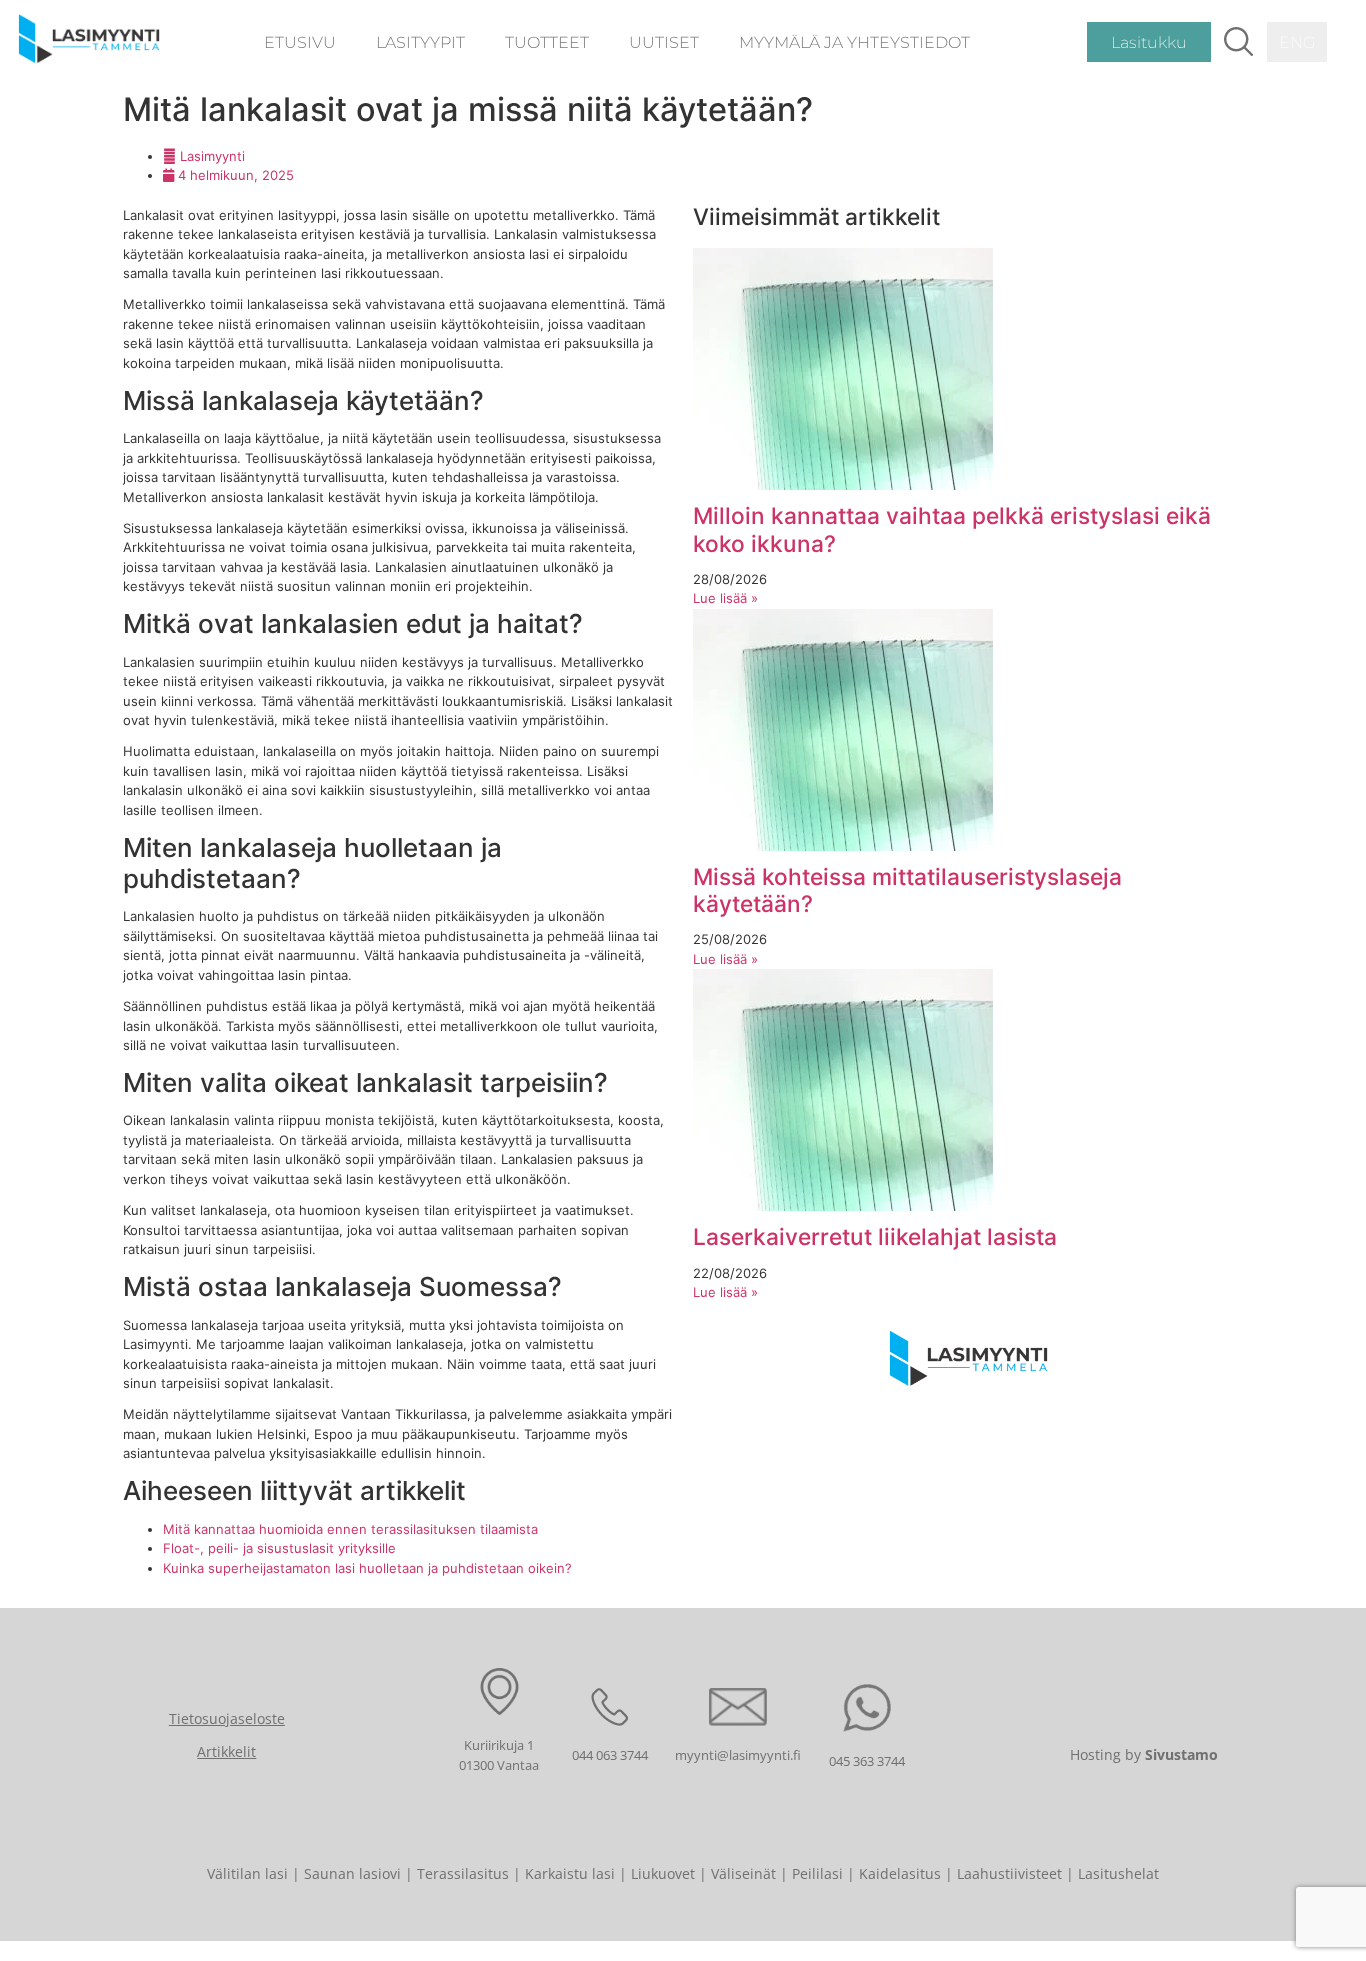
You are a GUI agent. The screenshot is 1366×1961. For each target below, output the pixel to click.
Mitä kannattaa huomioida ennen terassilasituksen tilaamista (350, 1529)
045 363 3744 (867, 1761)
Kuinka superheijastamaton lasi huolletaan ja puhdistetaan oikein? (367, 1568)
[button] (1239, 42)
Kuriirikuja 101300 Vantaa (499, 1755)
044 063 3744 (610, 1755)
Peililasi (817, 1873)
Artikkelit (226, 1751)
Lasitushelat (1118, 1873)
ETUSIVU (300, 42)
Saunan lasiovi (352, 1873)
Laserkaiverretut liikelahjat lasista (875, 1236)
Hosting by (1144, 1754)
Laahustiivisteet (1009, 1873)
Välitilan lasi (247, 1873)
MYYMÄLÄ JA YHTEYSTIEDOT (854, 42)
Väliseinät (743, 1873)
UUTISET (664, 42)
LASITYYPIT (420, 42)
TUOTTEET (547, 42)
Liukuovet (663, 1873)
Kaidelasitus (900, 1873)
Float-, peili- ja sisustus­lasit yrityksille (279, 1548)
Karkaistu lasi (570, 1873)
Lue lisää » (725, 598)
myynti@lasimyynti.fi (738, 1755)
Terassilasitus (463, 1873)
